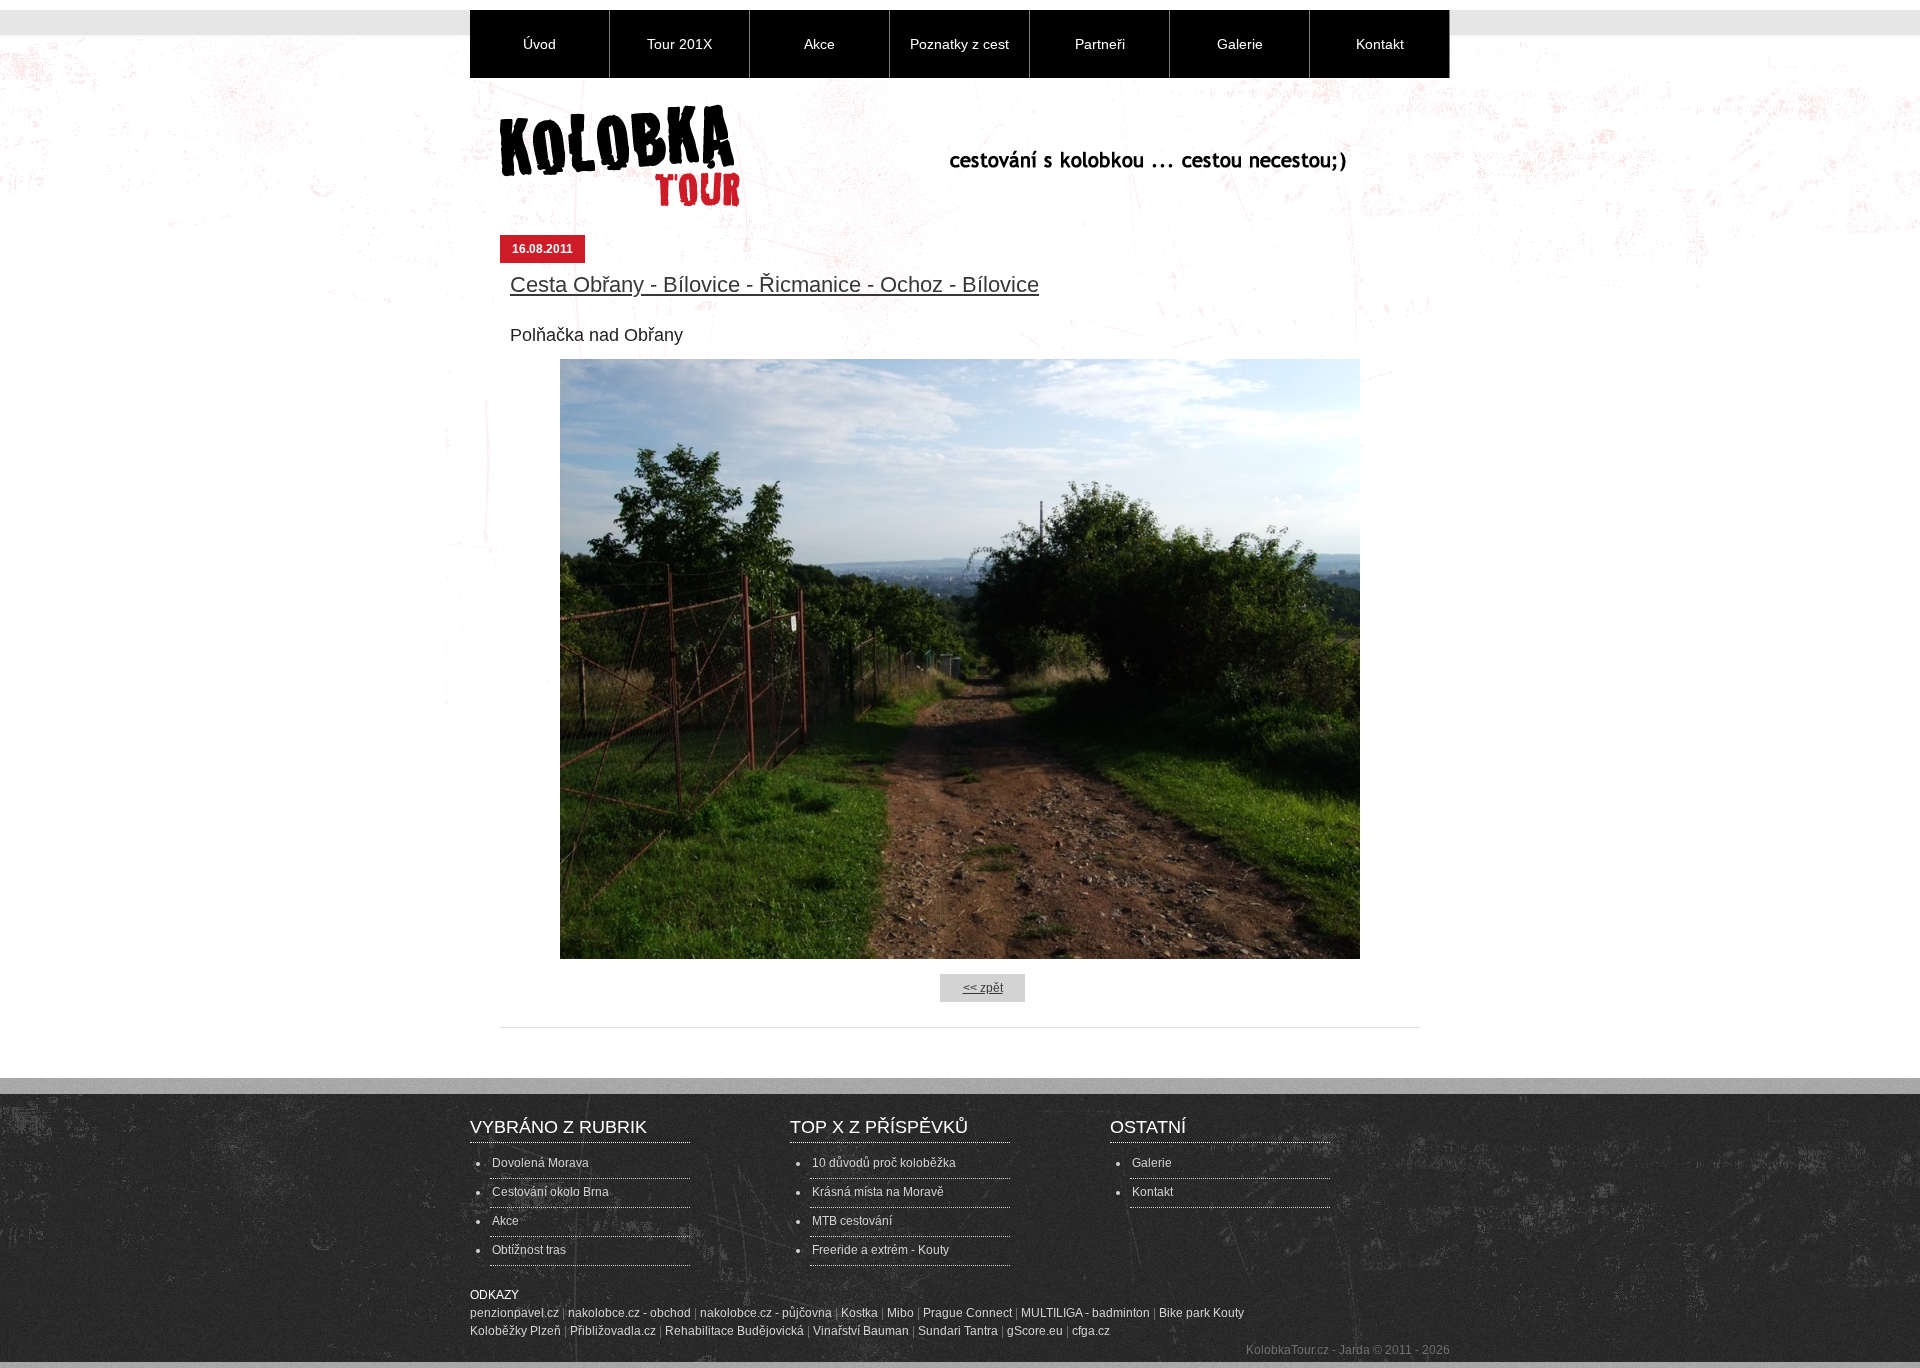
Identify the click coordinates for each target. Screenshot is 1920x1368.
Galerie (1240, 44)
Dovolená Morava (540, 1163)
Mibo (900, 1313)
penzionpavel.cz (514, 1313)
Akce (819, 44)
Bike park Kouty (1201, 1313)
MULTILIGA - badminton (1085, 1313)
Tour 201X (679, 44)
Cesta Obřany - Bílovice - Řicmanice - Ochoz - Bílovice (774, 284)
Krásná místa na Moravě (878, 1192)
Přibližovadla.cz (613, 1331)
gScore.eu (1035, 1331)
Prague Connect (967, 1313)
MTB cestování (852, 1221)
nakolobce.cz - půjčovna (766, 1313)
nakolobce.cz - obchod (629, 1313)
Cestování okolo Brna (550, 1192)
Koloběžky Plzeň (515, 1331)
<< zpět (983, 988)
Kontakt (1380, 44)
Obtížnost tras (529, 1250)
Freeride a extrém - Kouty (880, 1250)
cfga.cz (1091, 1331)
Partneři (1100, 44)
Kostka (859, 1313)
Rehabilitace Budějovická (734, 1331)
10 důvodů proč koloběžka (884, 1163)
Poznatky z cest (959, 44)
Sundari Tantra (958, 1331)
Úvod (539, 44)
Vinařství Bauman (861, 1331)
